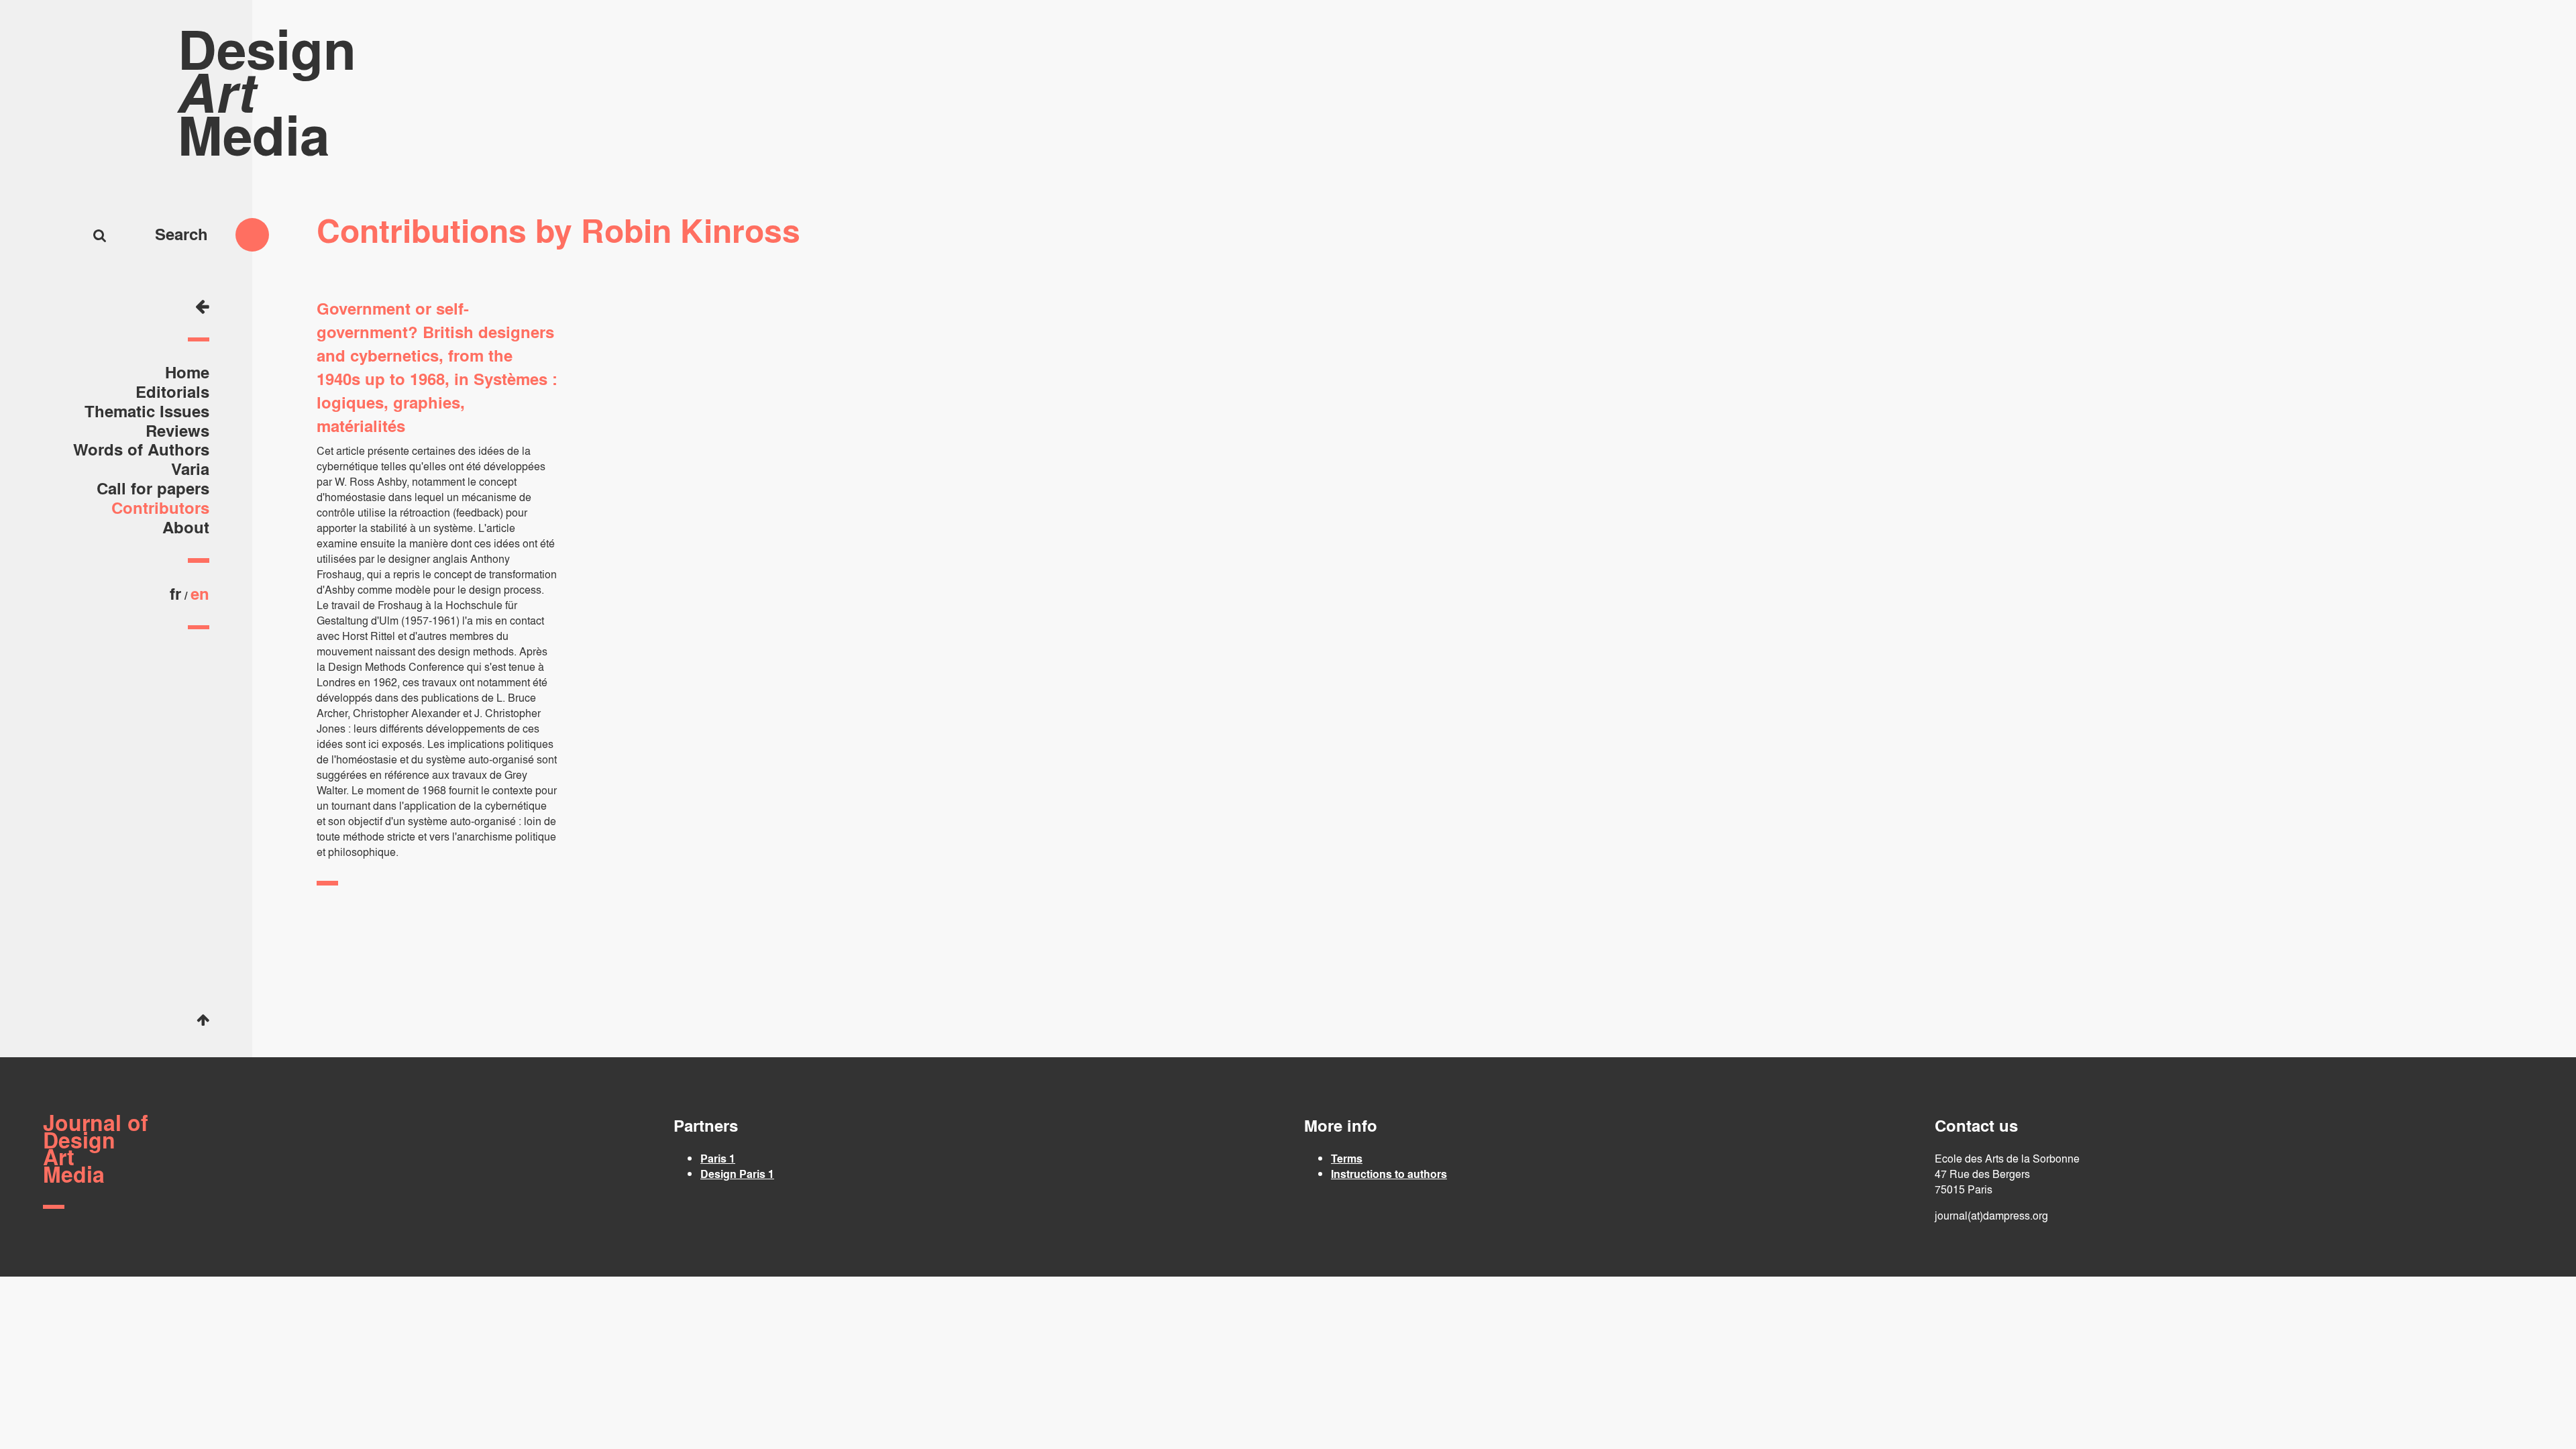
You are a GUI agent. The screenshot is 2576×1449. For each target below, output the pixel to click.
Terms (1347, 1158)
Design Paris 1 (737, 1174)
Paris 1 (718, 1158)
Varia (190, 469)
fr (175, 593)
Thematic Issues (147, 411)
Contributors (160, 507)
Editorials (172, 391)
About (186, 527)
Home (187, 372)
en (200, 593)
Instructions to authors (1389, 1174)
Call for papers (153, 488)
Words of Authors (141, 449)
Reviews (177, 430)
